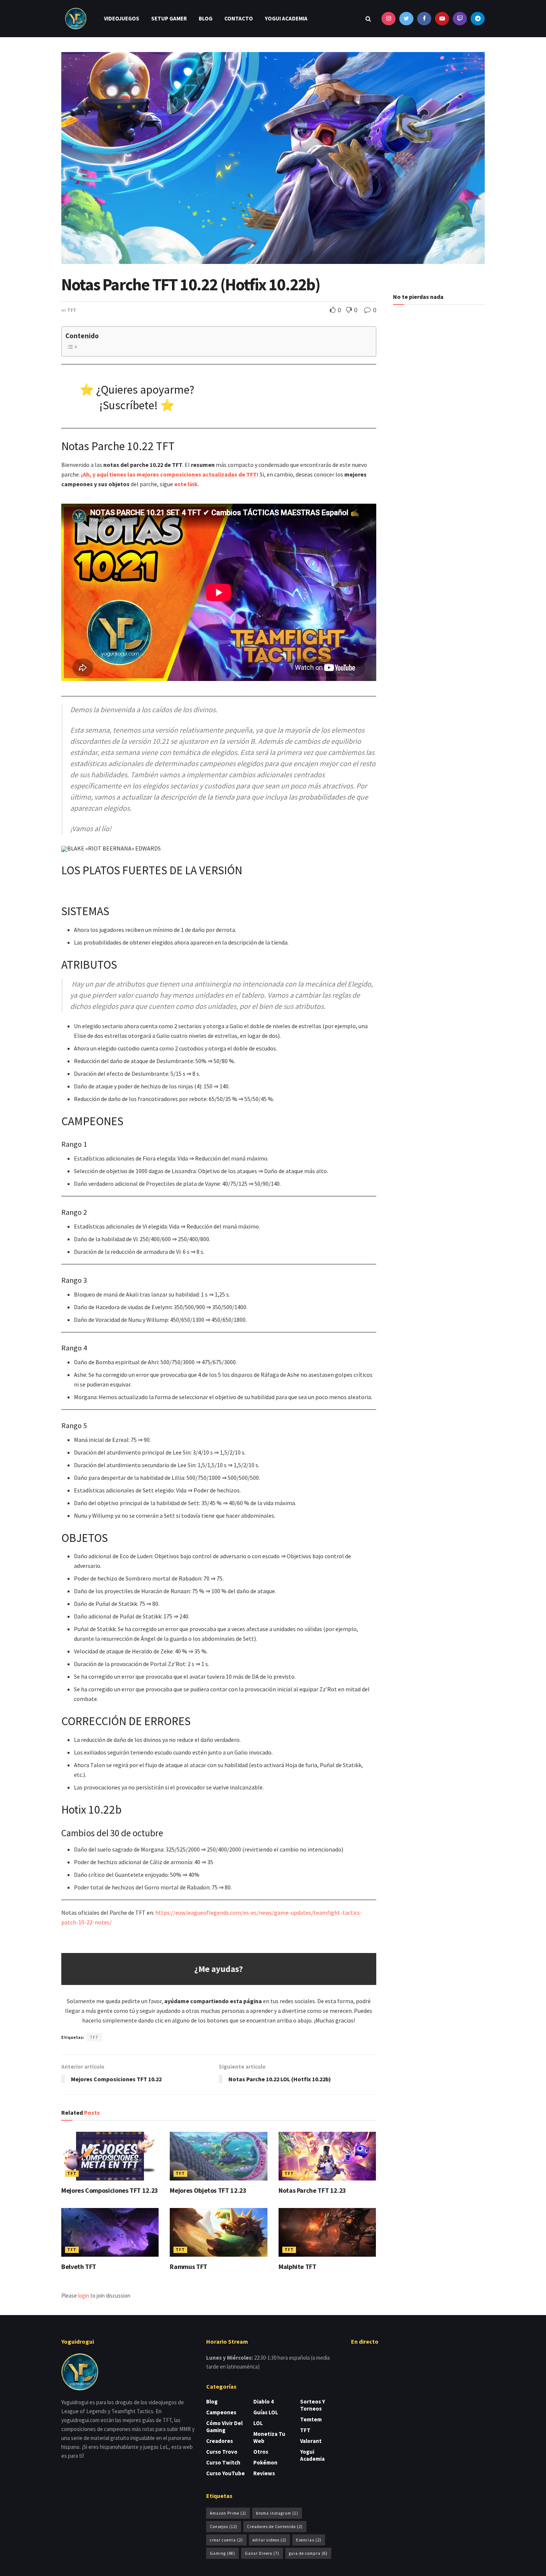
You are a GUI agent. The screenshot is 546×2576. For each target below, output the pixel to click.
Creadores (220, 2441)
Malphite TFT (298, 2267)
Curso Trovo (222, 2452)
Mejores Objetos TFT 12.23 (208, 2190)
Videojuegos (122, 18)
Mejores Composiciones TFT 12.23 (110, 2190)
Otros (261, 2452)
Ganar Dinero (262, 2553)
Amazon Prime (228, 2513)
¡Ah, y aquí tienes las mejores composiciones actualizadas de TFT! (170, 474)
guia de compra (308, 2553)
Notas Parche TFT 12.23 (312, 2190)
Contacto (239, 18)
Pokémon (265, 2462)
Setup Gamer (169, 18)
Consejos (224, 2527)
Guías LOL (266, 2412)
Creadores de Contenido (275, 2527)
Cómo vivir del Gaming (224, 2427)
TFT (72, 310)
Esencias (309, 2540)
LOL (258, 2423)
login (84, 2296)
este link (186, 484)
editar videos (269, 2540)
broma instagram (277, 2513)
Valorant (311, 2441)
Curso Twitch (223, 2462)
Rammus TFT (188, 2267)
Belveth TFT (79, 2267)
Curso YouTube (225, 2473)
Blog (206, 18)
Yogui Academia (286, 18)
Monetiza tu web (269, 2437)
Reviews (264, 2473)
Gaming (222, 2553)
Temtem (311, 2419)
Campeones (221, 2412)
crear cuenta (226, 2540)
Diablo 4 (264, 2401)
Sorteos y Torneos (313, 2405)
